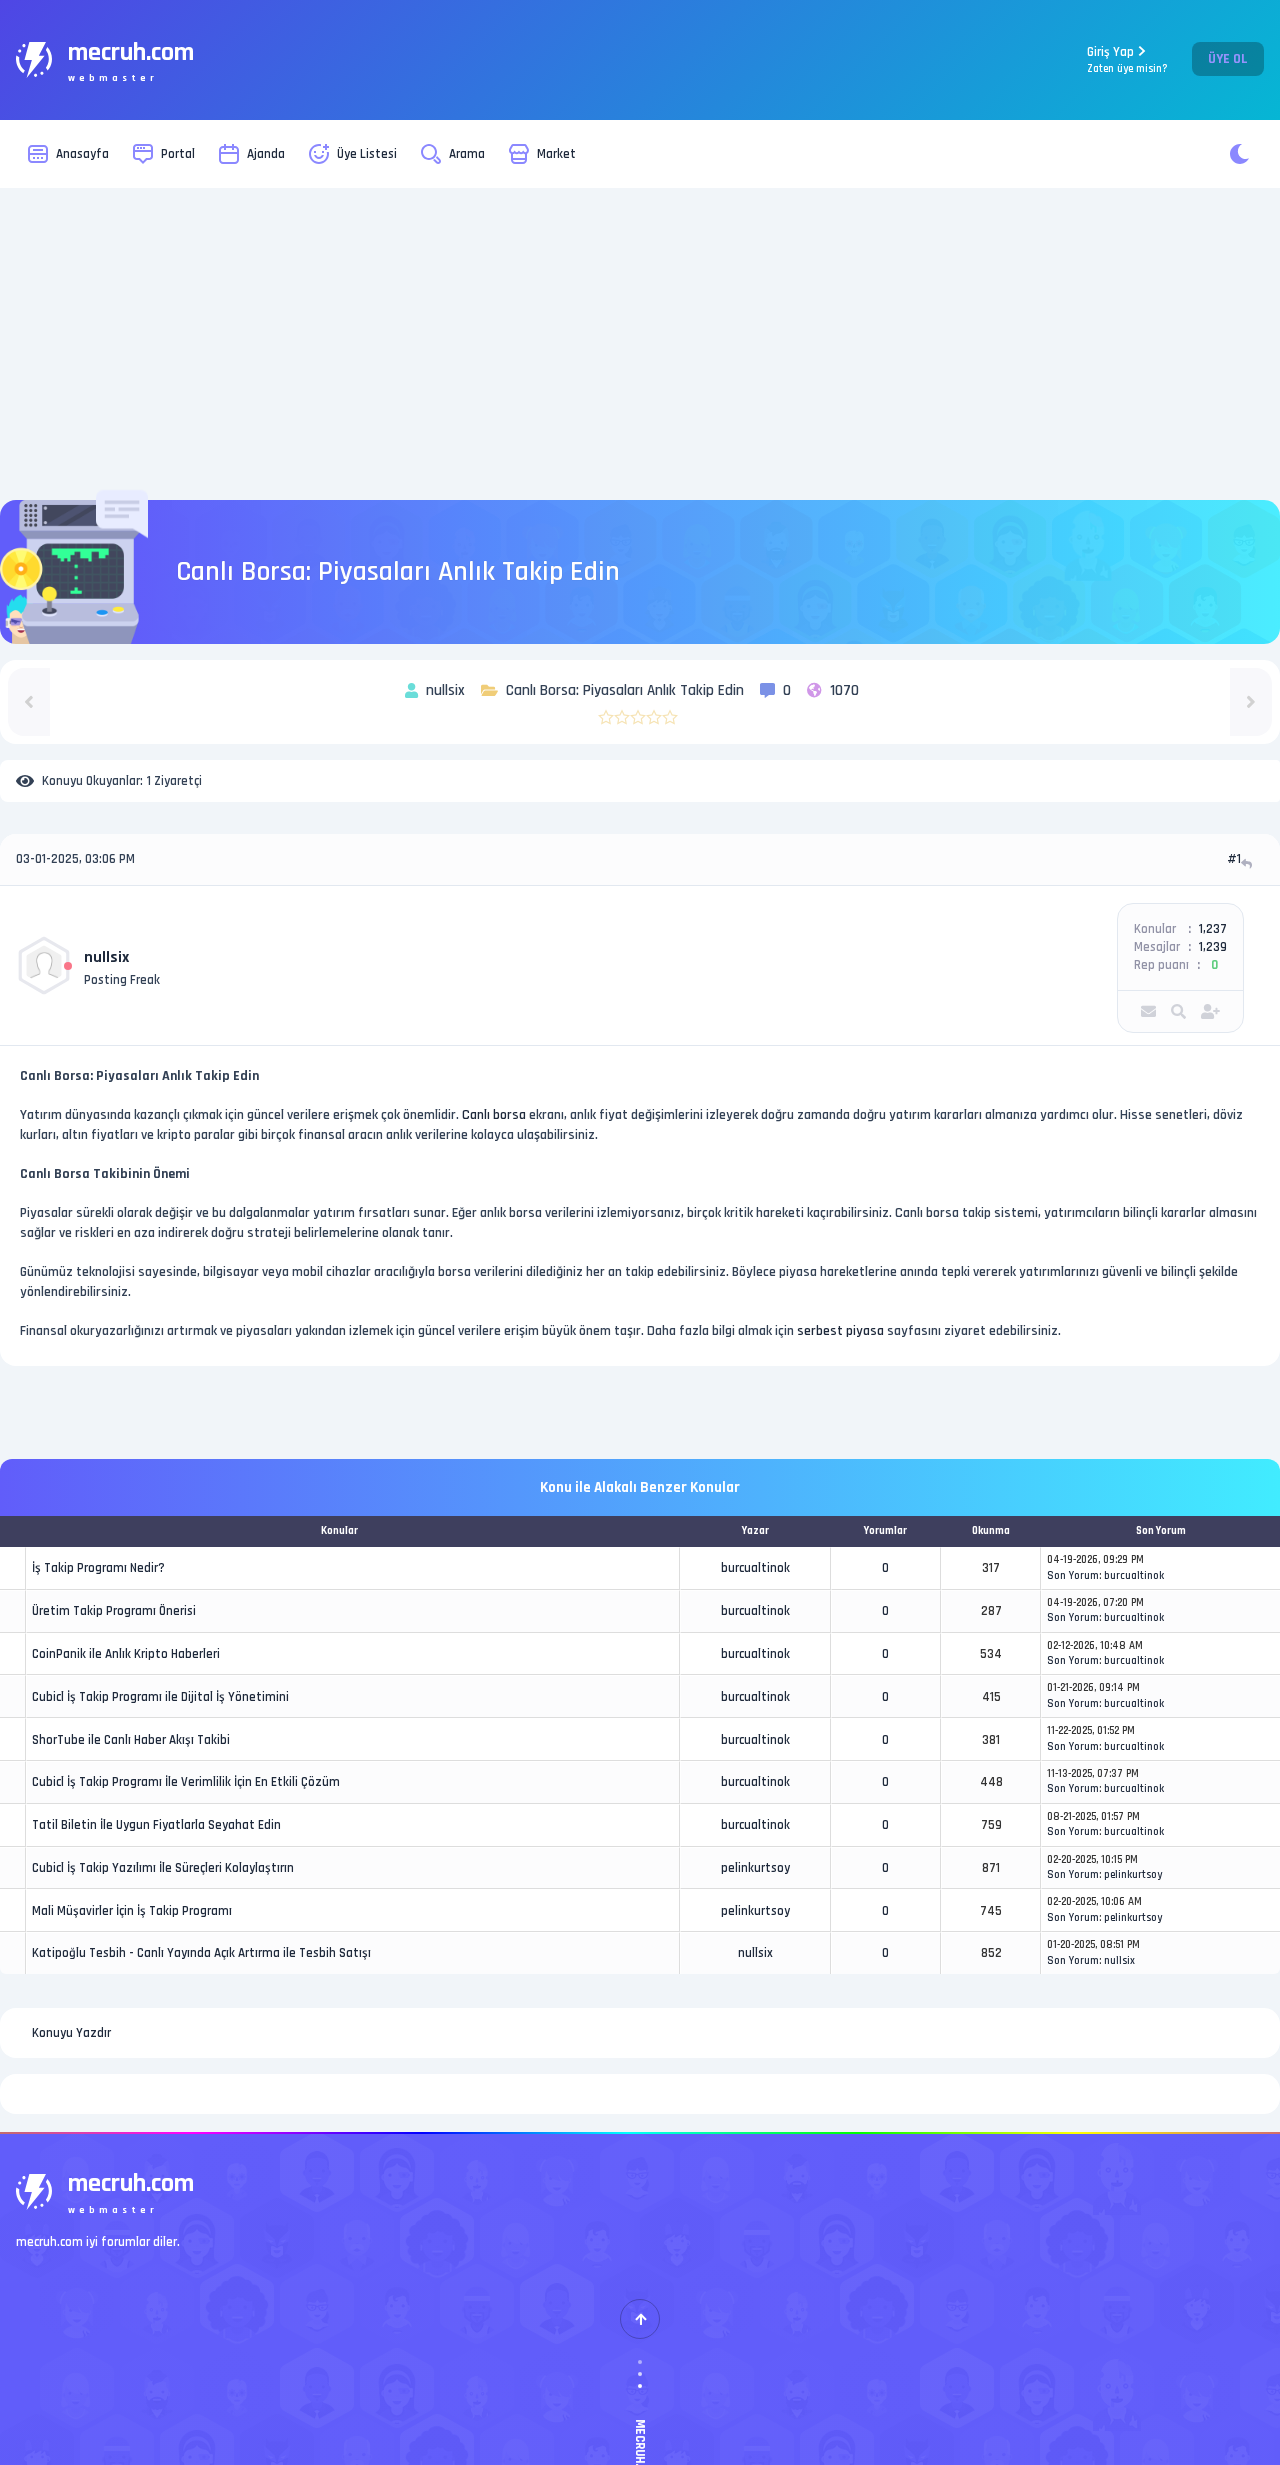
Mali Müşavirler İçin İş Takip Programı (132, 1911)
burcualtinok (755, 1568)
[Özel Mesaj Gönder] (1148, 1011)
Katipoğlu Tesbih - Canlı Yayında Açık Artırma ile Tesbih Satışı (201, 1953)
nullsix (106, 957)
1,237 (1213, 929)
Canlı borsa (494, 1115)
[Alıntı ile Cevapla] (1248, 863)
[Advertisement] (640, 344)
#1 (1234, 859)
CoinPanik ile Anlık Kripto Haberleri (126, 1654)
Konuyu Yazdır (71, 2033)
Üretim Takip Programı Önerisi (114, 1611)
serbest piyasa (840, 1331)
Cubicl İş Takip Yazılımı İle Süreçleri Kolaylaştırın (163, 1868)
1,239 (1213, 947)
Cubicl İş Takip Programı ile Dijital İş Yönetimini (160, 1697)
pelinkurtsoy (755, 1868)
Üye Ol (1228, 59)
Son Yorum (1073, 1576)
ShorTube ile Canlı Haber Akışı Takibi (131, 1740)
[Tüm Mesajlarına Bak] (1178, 1011)
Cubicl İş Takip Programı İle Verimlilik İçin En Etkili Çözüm (186, 1782)
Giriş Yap (1127, 59)
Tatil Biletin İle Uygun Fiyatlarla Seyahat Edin (156, 1825)
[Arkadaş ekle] (1210, 1011)
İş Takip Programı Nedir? (98, 1568)
